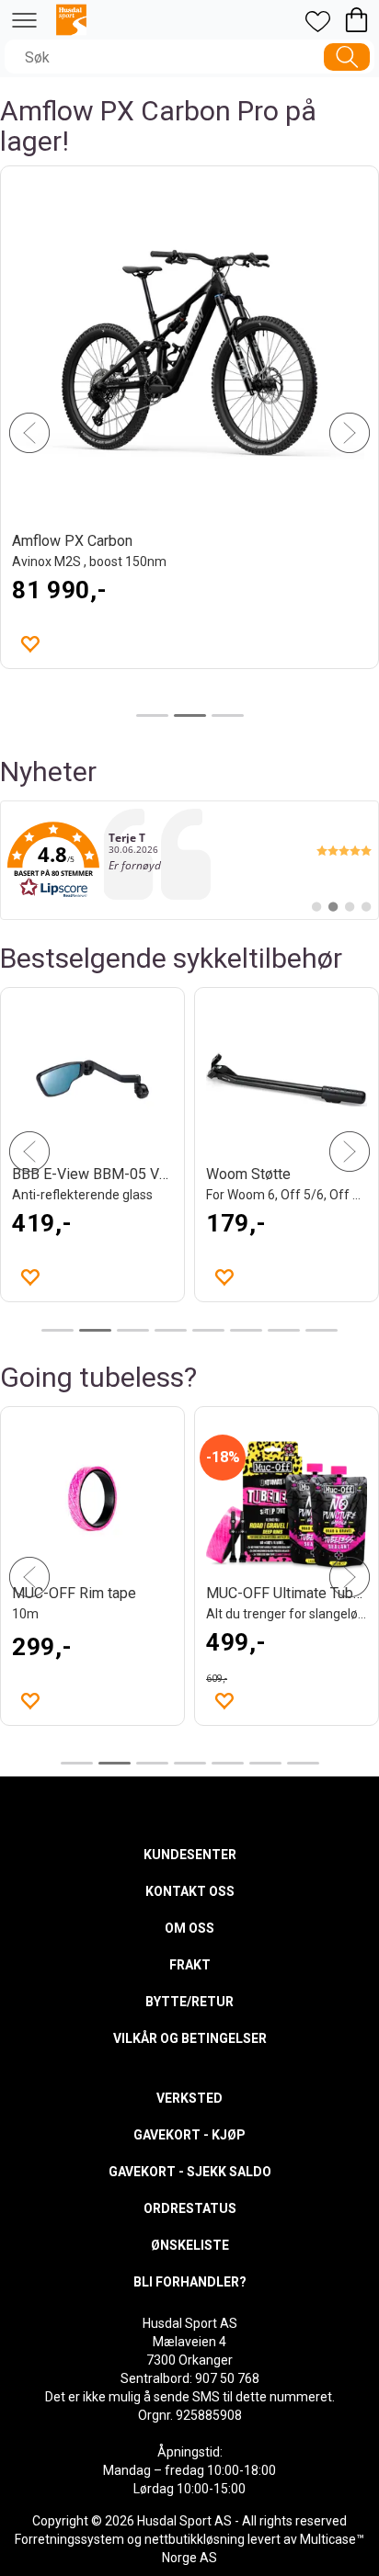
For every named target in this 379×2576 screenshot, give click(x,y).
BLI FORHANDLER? (190, 2282)
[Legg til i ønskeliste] (224, 1277)
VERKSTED (189, 2098)
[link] (189, 860)
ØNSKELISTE (190, 2245)
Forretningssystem (69, 2539)
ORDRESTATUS (190, 2208)
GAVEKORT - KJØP (189, 2135)
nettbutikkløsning (195, 2539)
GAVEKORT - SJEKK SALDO (190, 2172)
